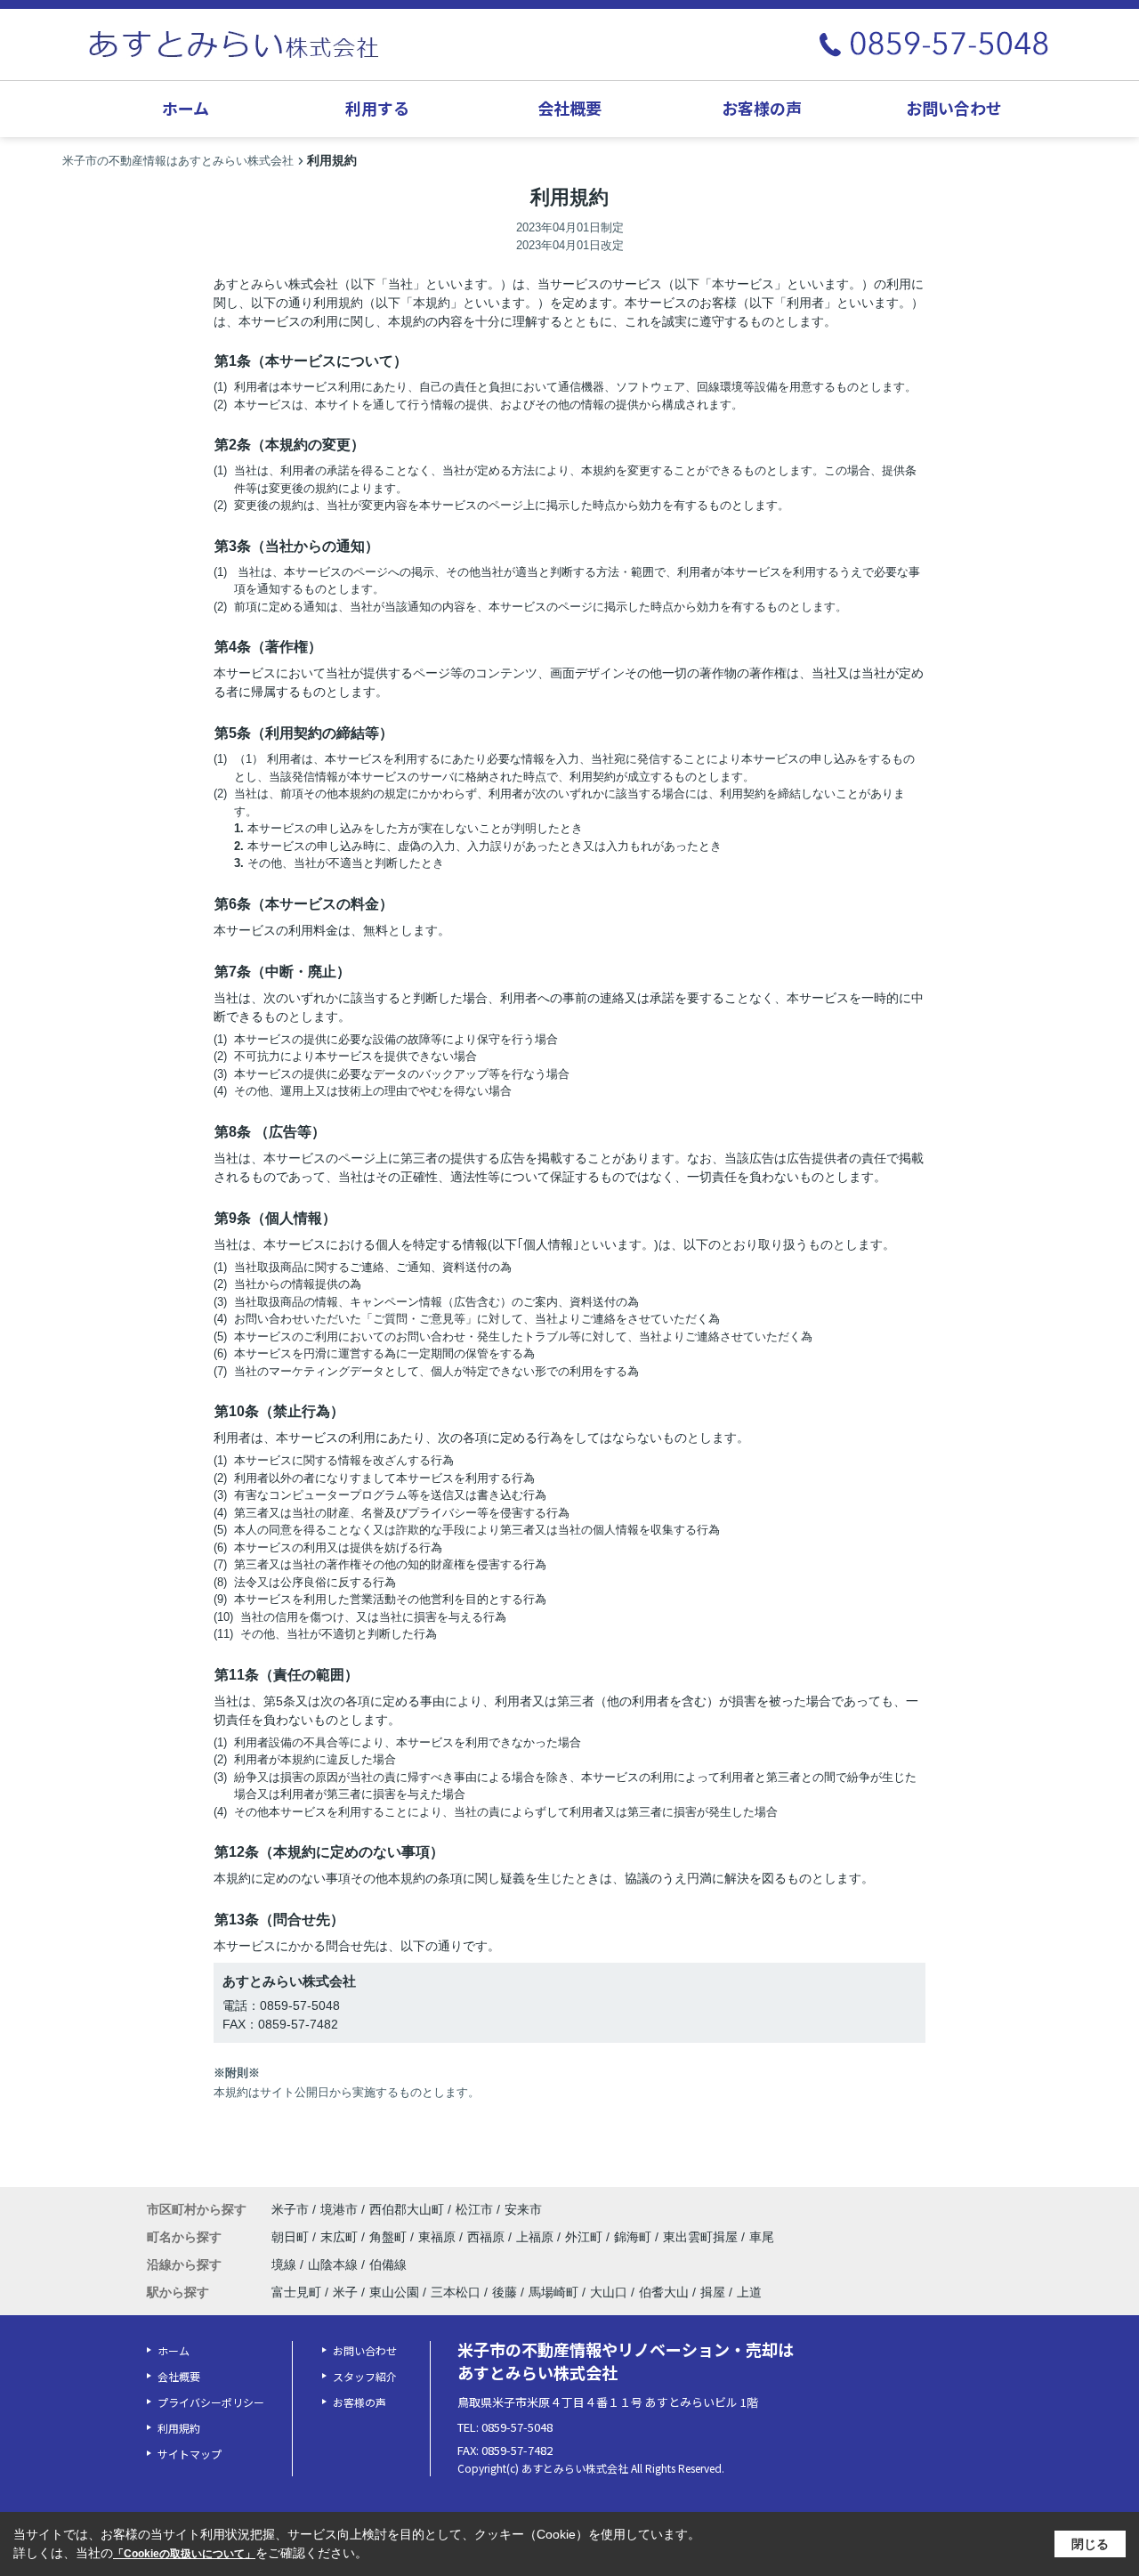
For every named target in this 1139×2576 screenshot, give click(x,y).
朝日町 (292, 2237)
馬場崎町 (553, 2292)
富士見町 (296, 2292)
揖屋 (713, 2292)
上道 (749, 2292)
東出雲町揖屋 (702, 2237)
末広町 (341, 2237)
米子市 (290, 2209)
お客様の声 (762, 108)
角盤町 (390, 2237)
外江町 (586, 2237)
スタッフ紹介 (365, 2376)
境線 (286, 2264)
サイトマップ (190, 2454)
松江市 (474, 2209)
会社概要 (569, 108)
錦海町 (634, 2237)
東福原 (439, 2237)
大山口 (609, 2292)
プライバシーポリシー (211, 2402)
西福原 (488, 2237)
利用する (377, 108)
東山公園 (394, 2292)
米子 (345, 2292)
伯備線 (388, 2264)
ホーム (186, 108)
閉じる (1090, 2544)
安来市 (523, 2209)
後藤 (505, 2292)
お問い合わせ (954, 108)
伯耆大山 (664, 2292)
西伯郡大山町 (407, 2209)
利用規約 (179, 2428)
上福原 (537, 2237)
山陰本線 (335, 2264)
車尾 (762, 2237)
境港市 (339, 2209)
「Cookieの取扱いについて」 (184, 2554)
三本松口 (456, 2292)
